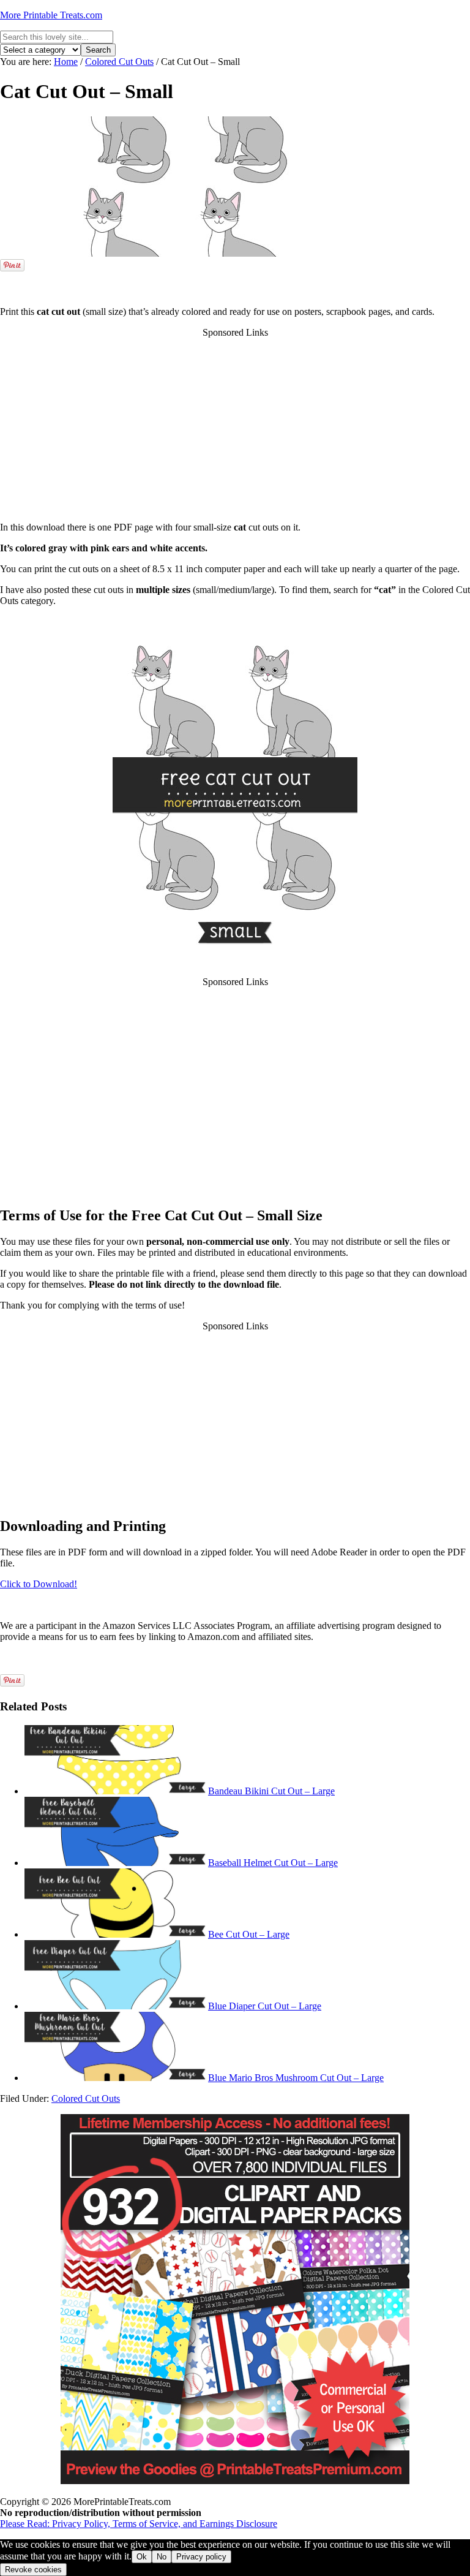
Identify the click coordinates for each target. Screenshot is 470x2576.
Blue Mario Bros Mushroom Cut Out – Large (296, 2078)
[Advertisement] (235, 278)
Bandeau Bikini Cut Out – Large (271, 1791)
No (162, 2557)
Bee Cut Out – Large (249, 1934)
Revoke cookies (33, 2570)
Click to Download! (39, 1584)
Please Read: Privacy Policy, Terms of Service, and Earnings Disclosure (139, 2524)
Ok (142, 2557)
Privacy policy (201, 2557)
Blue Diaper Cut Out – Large (265, 2006)
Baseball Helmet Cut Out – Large (273, 1863)
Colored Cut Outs (86, 2098)
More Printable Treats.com (51, 15)
